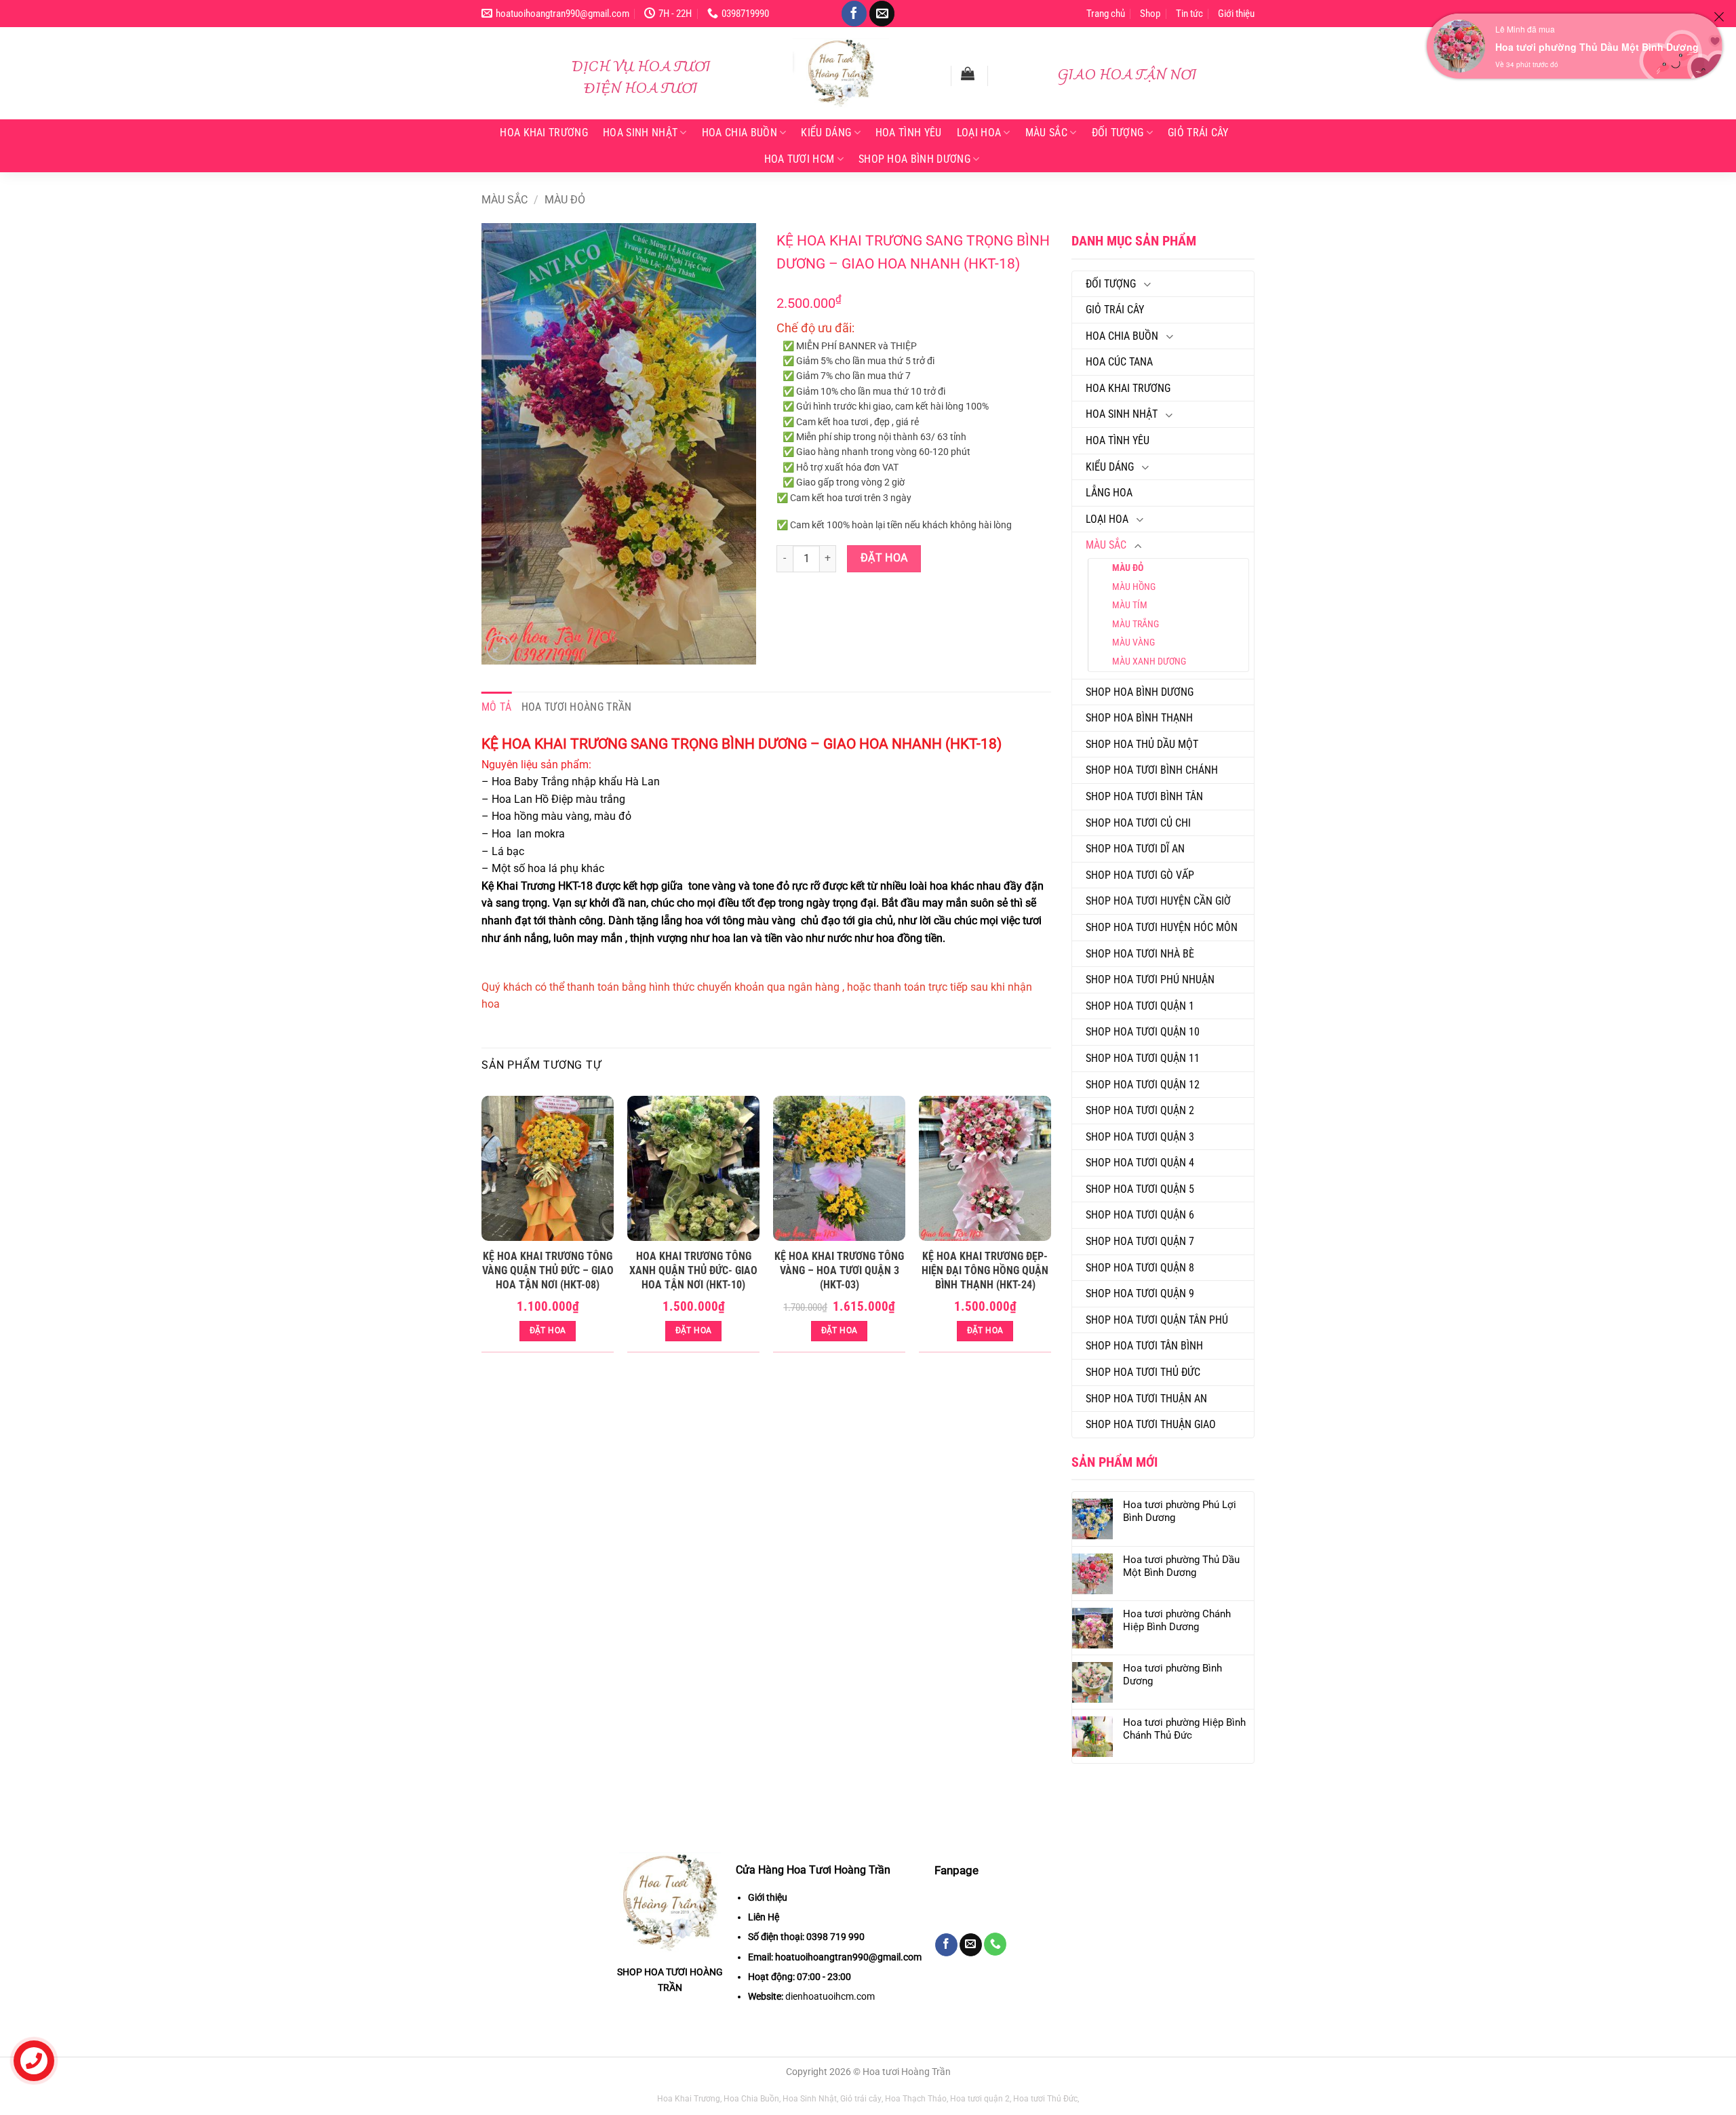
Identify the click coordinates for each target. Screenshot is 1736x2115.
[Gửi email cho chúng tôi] (882, 14)
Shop (1150, 14)
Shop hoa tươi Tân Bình (1144, 1346)
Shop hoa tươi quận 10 (1143, 1032)
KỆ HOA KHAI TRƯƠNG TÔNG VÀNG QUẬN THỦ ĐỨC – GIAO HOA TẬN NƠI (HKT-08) (548, 1270)
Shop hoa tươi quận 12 (1143, 1085)
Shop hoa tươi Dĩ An (1135, 849)
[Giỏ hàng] (968, 73)
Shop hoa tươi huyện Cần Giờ (1158, 901)
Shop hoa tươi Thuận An (1146, 1399)
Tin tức (1189, 14)
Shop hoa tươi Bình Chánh (1152, 770)
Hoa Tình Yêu (909, 133)
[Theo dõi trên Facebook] (854, 14)
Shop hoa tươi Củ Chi (1138, 823)
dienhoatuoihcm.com (830, 1996)
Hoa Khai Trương (544, 133)
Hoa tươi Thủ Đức (1045, 2099)
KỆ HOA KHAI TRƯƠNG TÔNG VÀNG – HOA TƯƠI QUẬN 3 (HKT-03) (839, 1270)
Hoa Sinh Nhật (640, 133)
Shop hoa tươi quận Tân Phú (1157, 1320)
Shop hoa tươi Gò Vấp (1140, 875)
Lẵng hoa (1109, 493)
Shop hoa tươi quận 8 (1140, 1268)
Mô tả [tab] (497, 707)
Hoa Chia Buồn (739, 133)
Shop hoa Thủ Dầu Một (1142, 744)
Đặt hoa (884, 558)
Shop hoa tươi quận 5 (1140, 1189)
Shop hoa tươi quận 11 (1143, 1058)
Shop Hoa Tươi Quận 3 (1140, 1137)
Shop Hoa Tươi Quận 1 (1140, 1006)
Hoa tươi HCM (800, 159)
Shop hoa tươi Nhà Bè (1140, 954)
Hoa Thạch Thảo (916, 2099)
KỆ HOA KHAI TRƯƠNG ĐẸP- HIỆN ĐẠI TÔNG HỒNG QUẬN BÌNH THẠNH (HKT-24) (985, 1270)
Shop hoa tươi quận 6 (1140, 1215)
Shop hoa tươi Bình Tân (1144, 796)
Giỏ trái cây (1198, 133)
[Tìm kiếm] (932, 75)
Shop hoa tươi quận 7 (1140, 1241)
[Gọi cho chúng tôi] (995, 1944)
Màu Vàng (1133, 642)
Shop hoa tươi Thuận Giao (1151, 1424)
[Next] (1050, 1230)
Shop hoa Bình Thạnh (1139, 718)
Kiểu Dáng (1110, 467)
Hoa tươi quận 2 (980, 2099)
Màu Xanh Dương (1149, 661)
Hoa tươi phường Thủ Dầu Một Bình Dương (1597, 47)
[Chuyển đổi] (1147, 284)
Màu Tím (1130, 605)
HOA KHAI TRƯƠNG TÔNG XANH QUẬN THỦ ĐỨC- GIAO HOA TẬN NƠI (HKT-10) (693, 1270)
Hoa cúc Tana (1119, 362)
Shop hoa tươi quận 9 (1140, 1293)
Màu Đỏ (565, 200)
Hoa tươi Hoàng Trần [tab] (577, 707)
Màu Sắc (1046, 133)
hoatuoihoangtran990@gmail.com (848, 1957)
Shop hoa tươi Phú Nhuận (1150, 980)
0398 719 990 (835, 1937)
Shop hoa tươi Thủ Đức (1143, 1372)
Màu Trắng (1136, 624)
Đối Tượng (1118, 133)
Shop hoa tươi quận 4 (1140, 1163)
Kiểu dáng (826, 133)
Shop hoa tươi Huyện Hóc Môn (1162, 927)
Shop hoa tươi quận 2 (1140, 1110)
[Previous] (482, 1230)
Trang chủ (1106, 14)
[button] (499, 648)
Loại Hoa (979, 133)
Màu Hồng (1134, 587)
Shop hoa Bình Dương (914, 159)
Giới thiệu (1236, 14)
